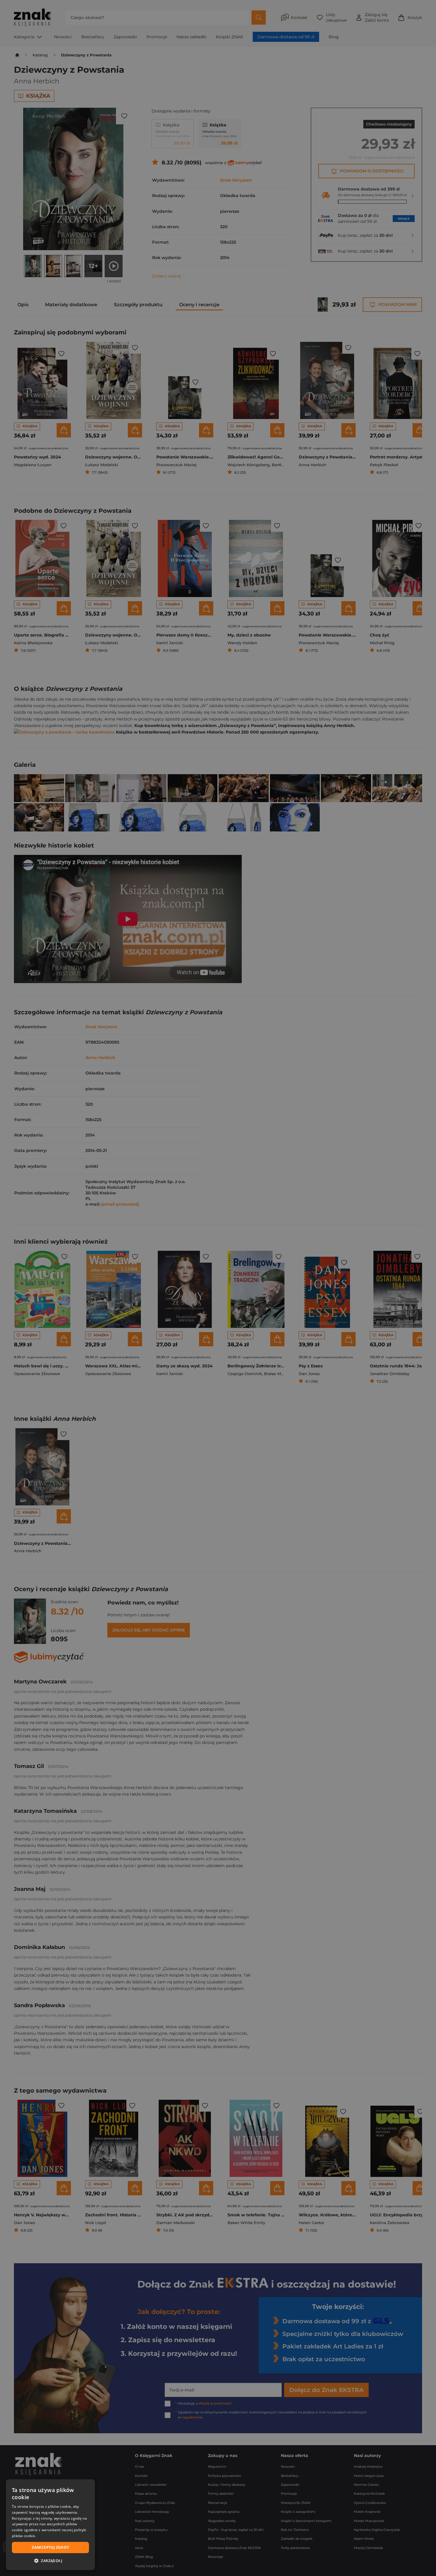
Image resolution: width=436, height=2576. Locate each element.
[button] (50, 2561)
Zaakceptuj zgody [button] (50, 2547)
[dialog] (50, 2525)
